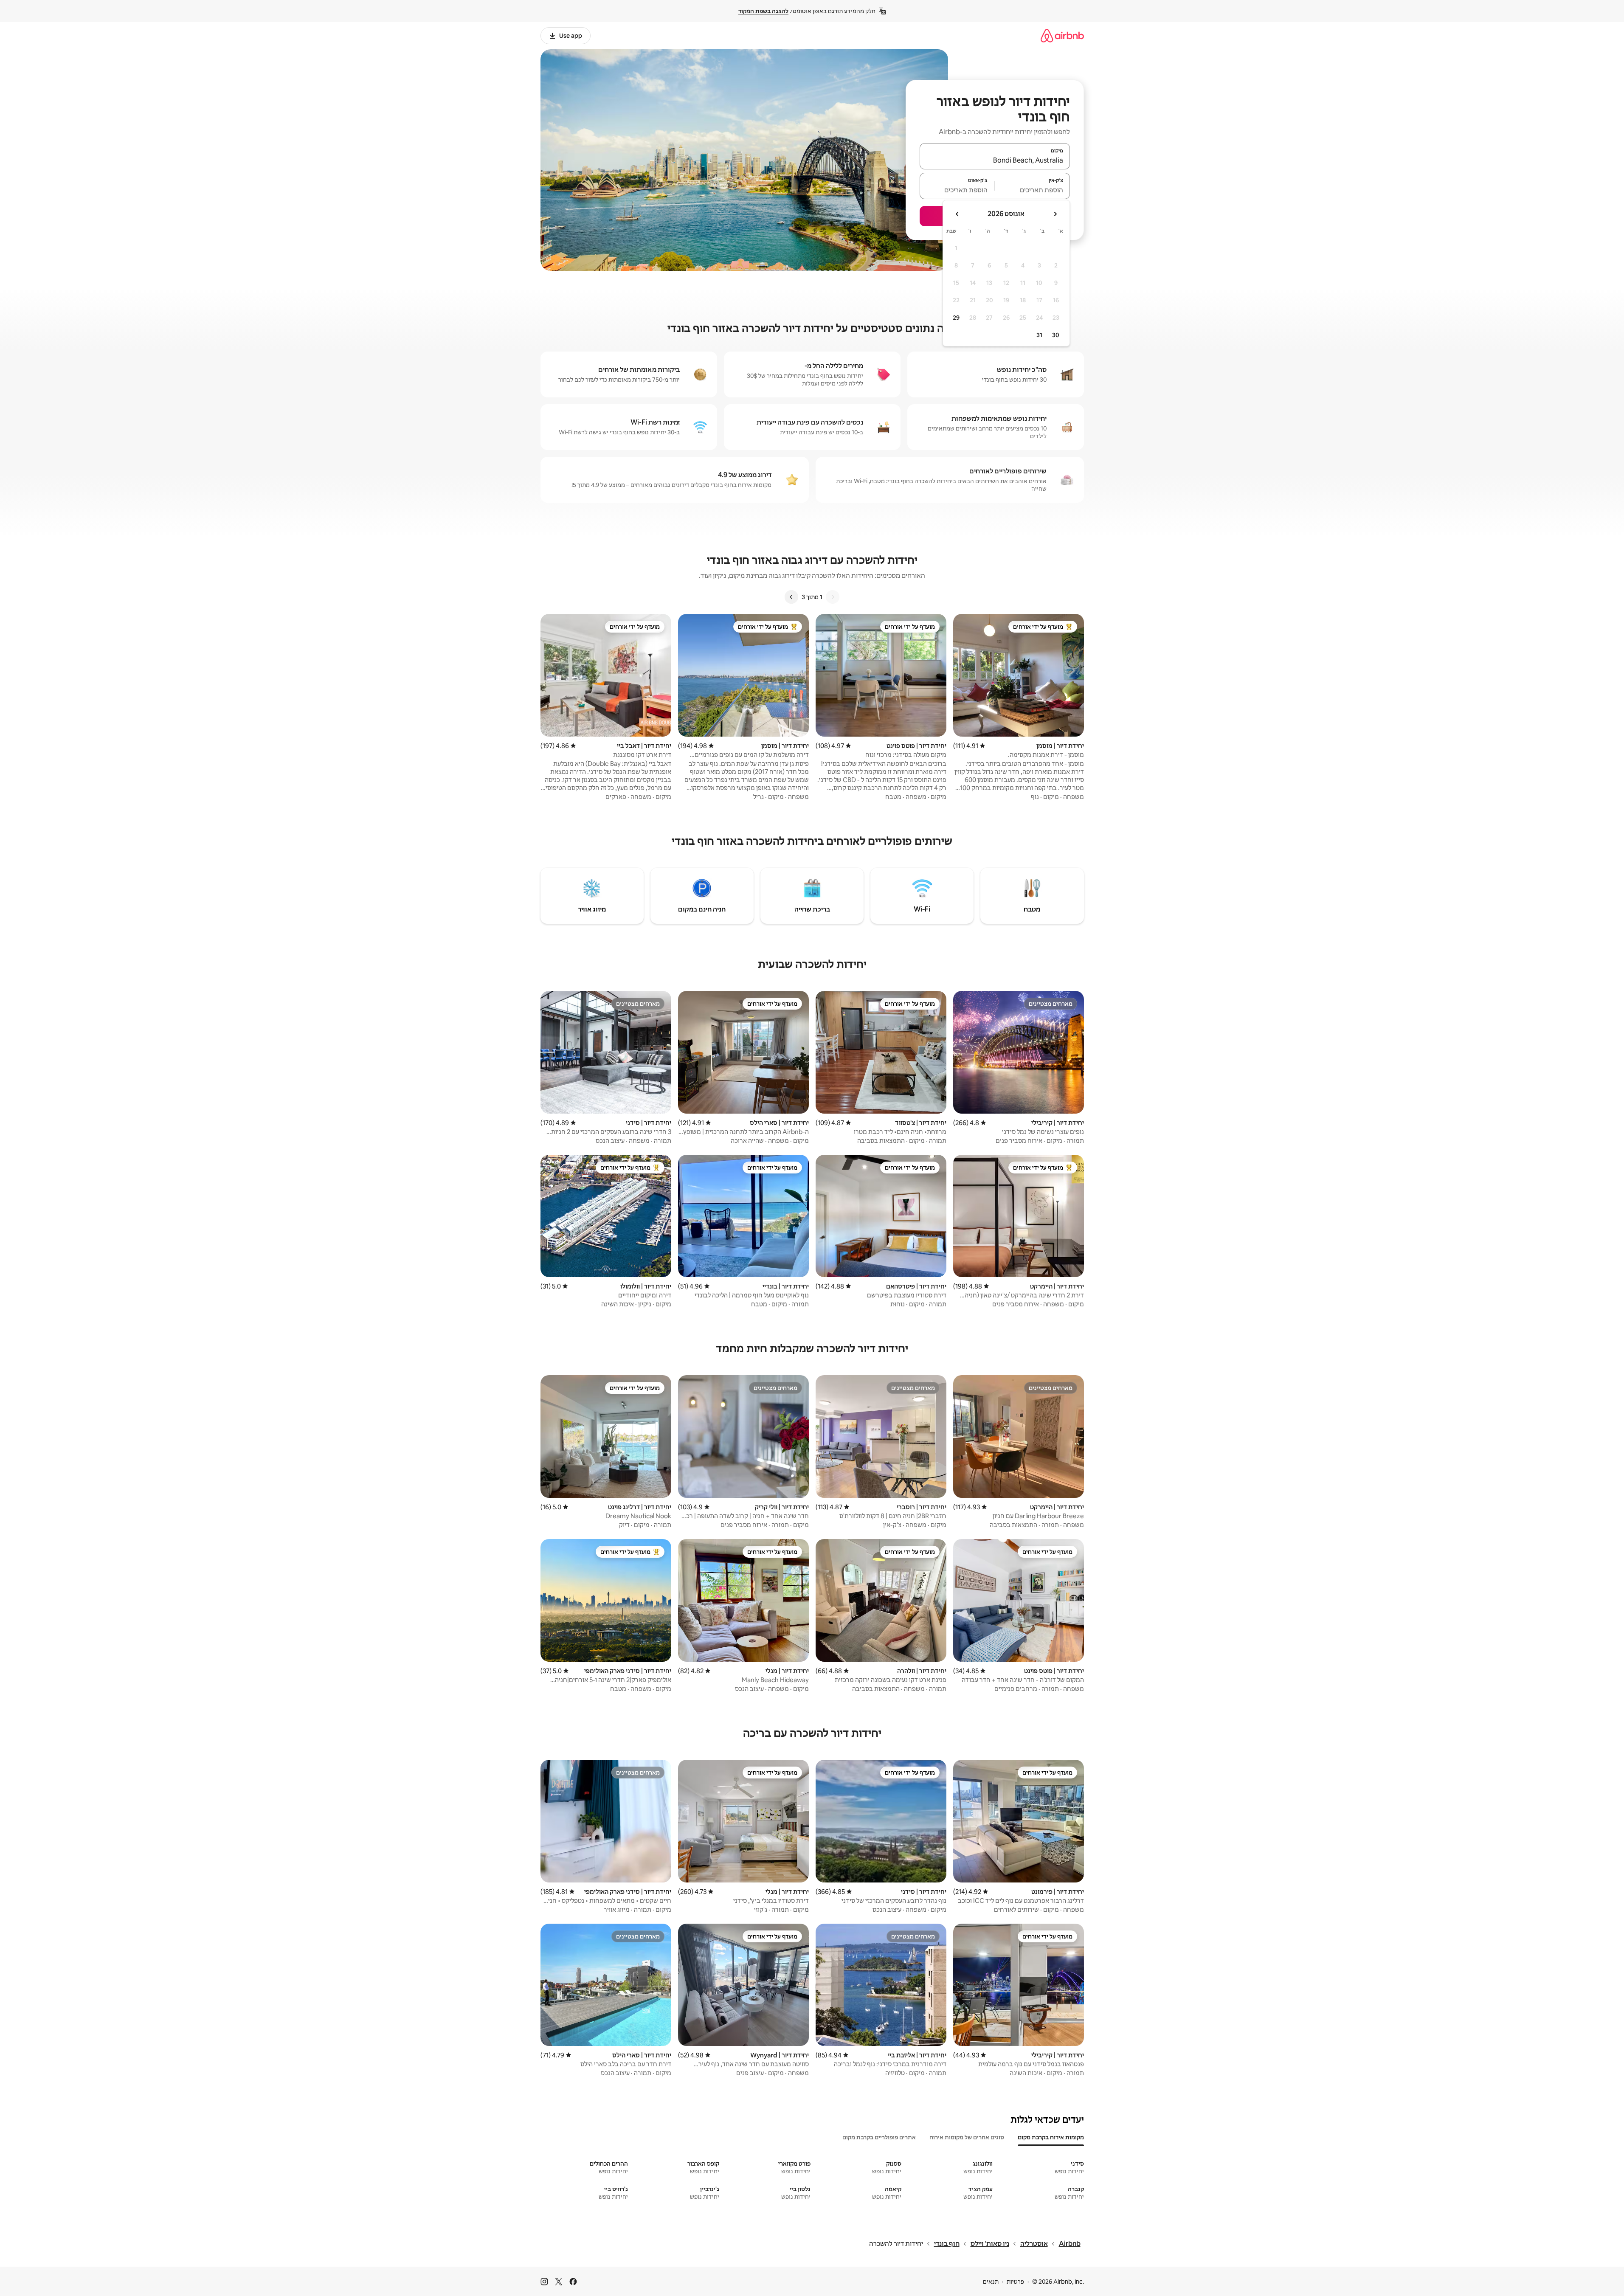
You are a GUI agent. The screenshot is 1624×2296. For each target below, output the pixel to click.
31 (1039, 335)
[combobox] (995, 160)
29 (956, 318)
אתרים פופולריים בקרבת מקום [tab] (879, 2137)
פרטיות (1015, 2282)
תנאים (991, 2282)
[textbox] (1032, 190)
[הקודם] (833, 597)
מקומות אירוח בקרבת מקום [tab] (1051, 2137)
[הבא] (791, 597)
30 (1056, 335)
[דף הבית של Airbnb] (1062, 35)
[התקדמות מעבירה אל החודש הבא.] (957, 214)
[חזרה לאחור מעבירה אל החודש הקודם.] (1055, 214)
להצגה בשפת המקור (763, 11)
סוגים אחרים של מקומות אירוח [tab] (967, 2137)
